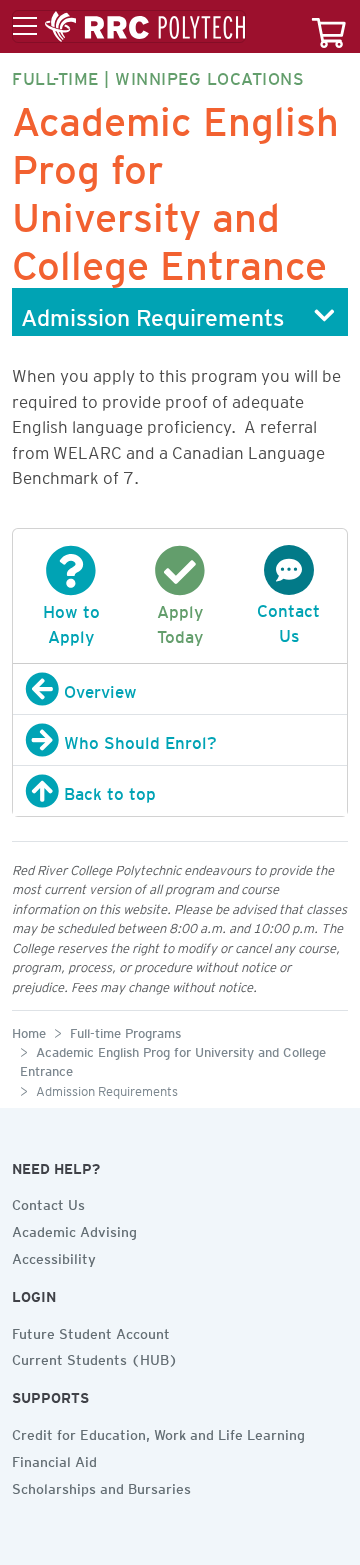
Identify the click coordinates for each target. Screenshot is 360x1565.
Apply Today (180, 620)
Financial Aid (54, 1459)
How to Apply (71, 620)
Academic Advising (74, 1229)
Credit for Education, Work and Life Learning (158, 1432)
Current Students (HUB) (95, 1357)
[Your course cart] (329, 26)
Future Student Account (91, 1331)
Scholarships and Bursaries (101, 1486)
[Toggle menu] (129, 27)
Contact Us (288, 619)
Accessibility (54, 1256)
